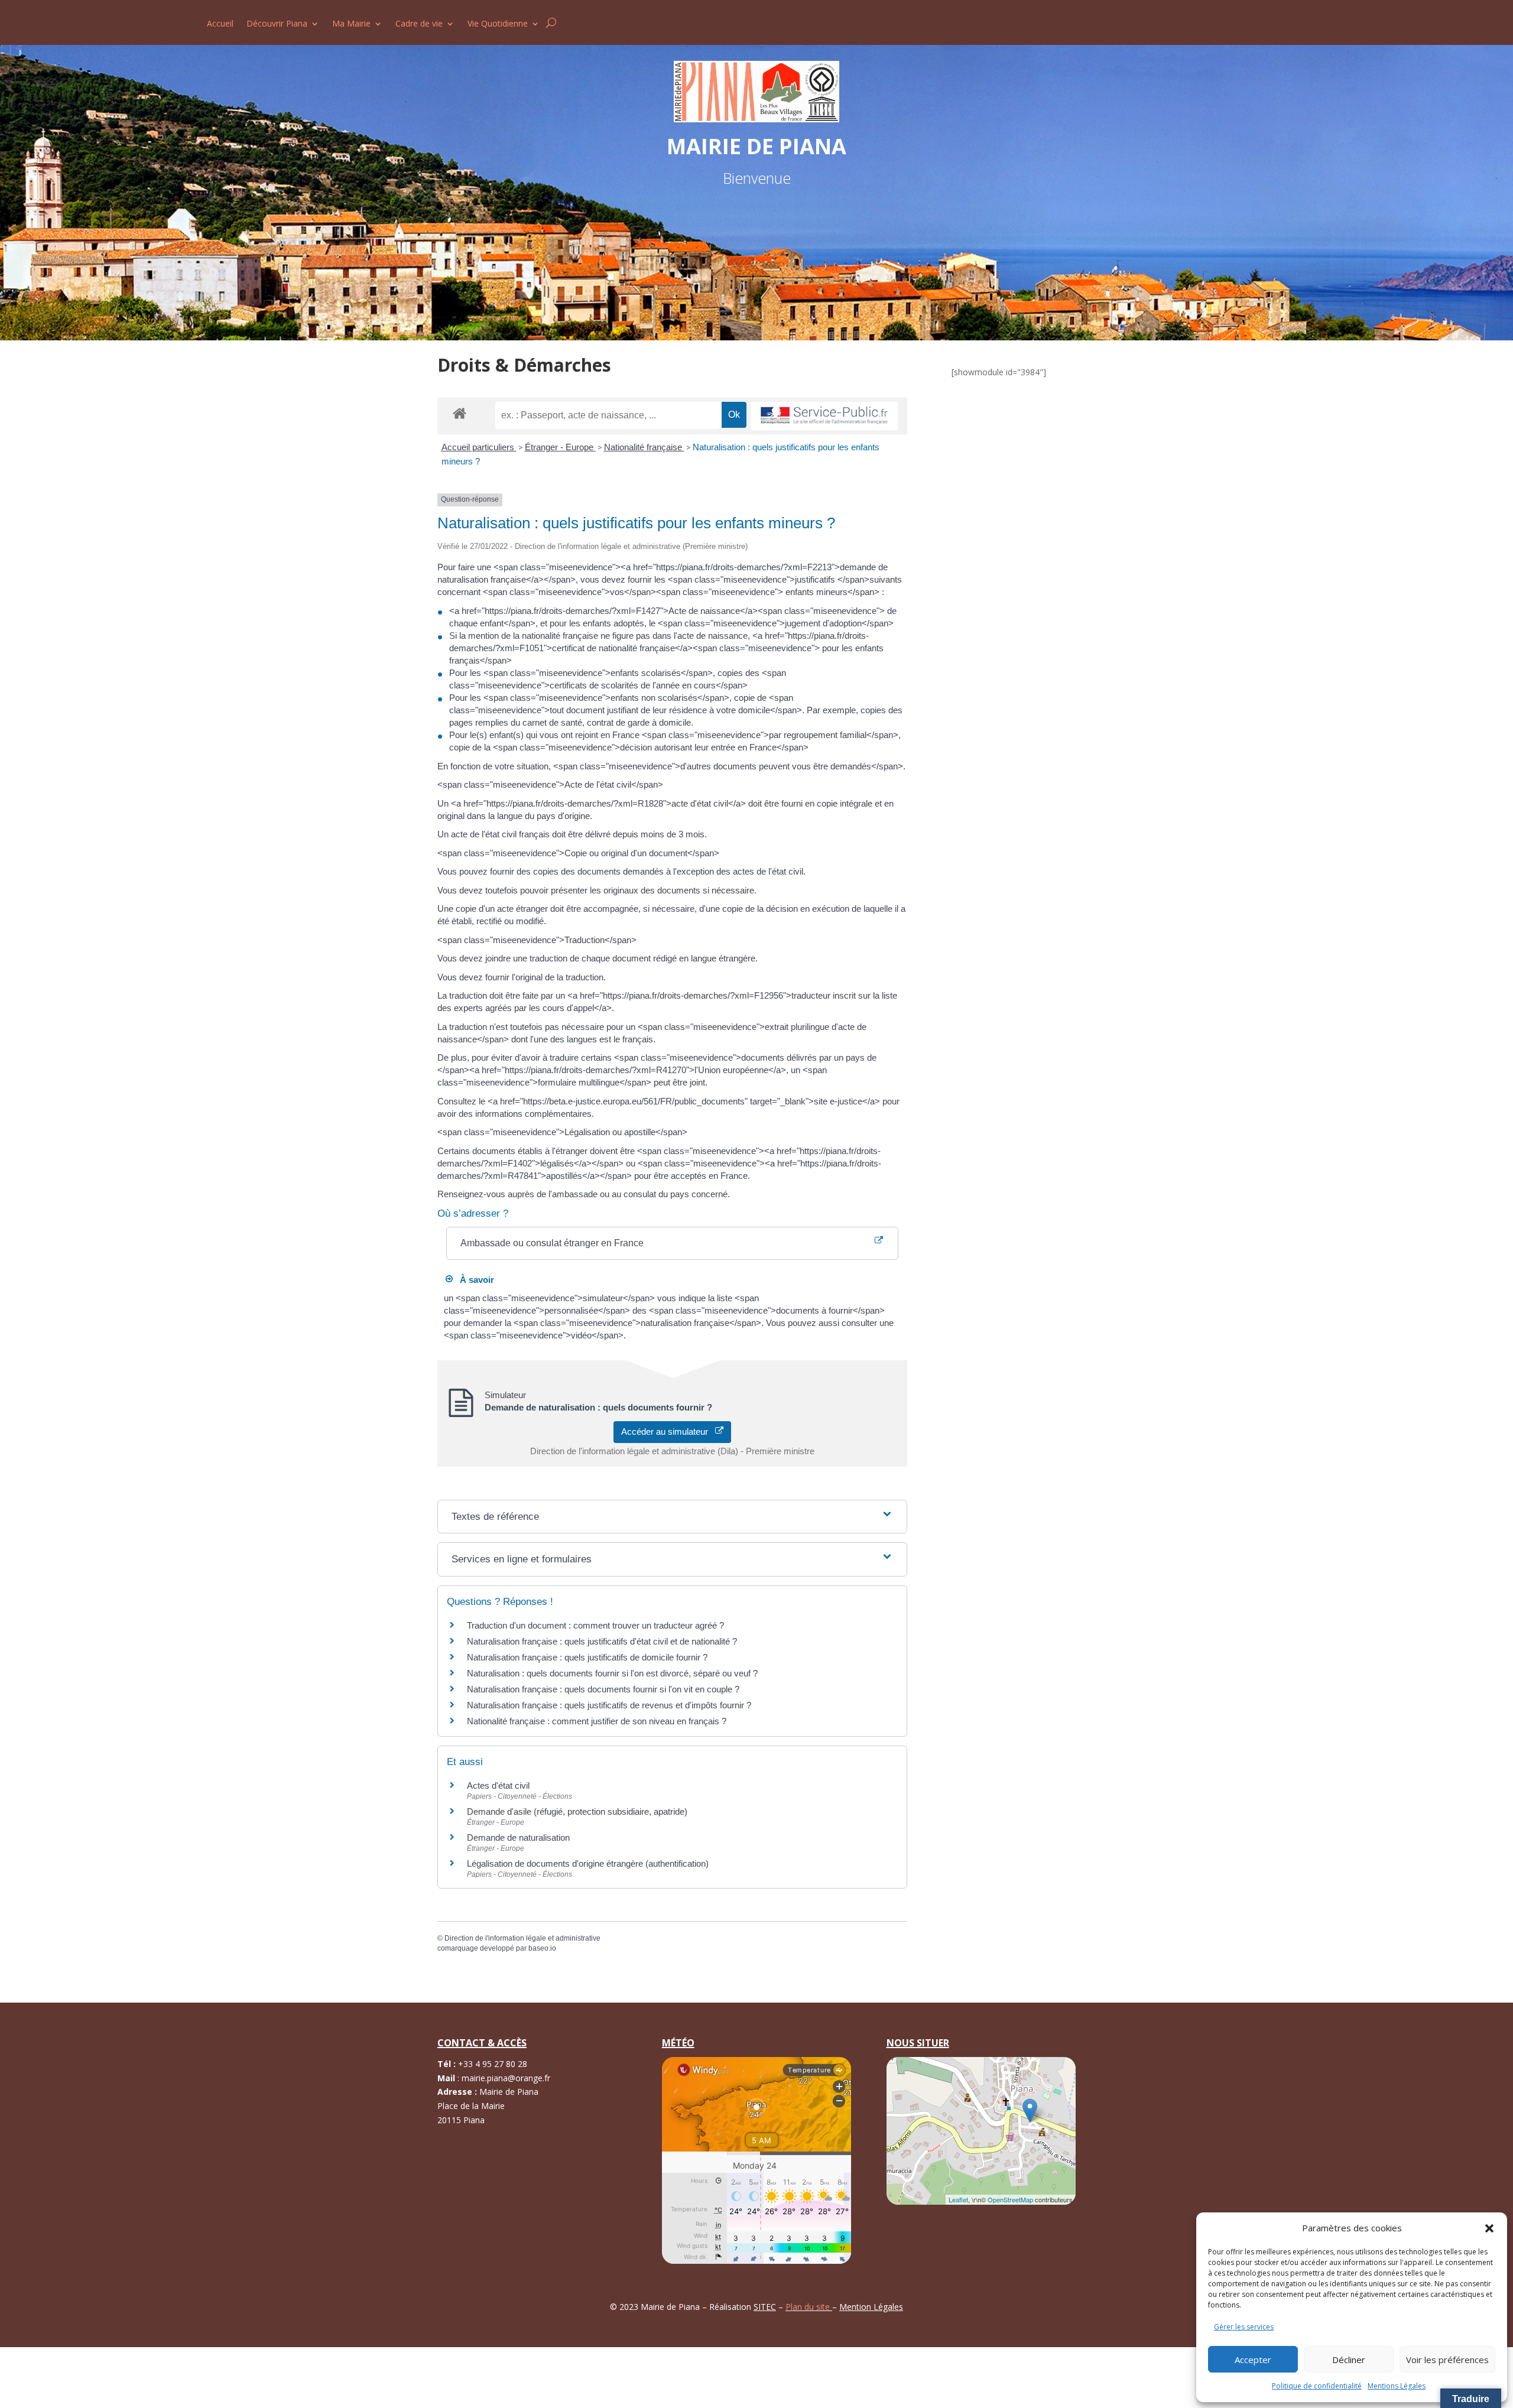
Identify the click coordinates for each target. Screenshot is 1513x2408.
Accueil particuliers (479, 447)
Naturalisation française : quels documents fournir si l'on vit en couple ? (603, 1689)
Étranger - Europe (560, 447)
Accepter (1253, 2360)
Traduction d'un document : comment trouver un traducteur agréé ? (595, 1625)
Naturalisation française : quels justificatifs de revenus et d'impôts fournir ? (609, 1705)
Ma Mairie (351, 24)
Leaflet (958, 2199)
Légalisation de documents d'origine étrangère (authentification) (588, 1863)
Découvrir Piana (277, 24)
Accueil (220, 24)
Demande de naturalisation (518, 1837)
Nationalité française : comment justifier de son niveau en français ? (597, 1721)
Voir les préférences (1447, 2360)
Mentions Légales (1397, 2386)
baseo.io (542, 1948)
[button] (1489, 2228)
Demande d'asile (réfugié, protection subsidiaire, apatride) (577, 1811)
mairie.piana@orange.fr (506, 2078)
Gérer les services (1244, 2327)
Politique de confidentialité (1317, 2386)
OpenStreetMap (1010, 2199)
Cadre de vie (419, 24)
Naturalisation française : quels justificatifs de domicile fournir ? (587, 1657)
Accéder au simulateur (668, 1432)
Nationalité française (644, 447)
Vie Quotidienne (498, 24)
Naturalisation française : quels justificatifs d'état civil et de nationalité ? (602, 1641)
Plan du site (809, 2307)
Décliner (1349, 2360)
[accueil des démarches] (460, 413)
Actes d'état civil (498, 1785)
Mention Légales (871, 2307)
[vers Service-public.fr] (824, 416)
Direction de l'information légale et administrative (522, 1938)
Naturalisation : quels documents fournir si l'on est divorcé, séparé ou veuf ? (612, 1673)
